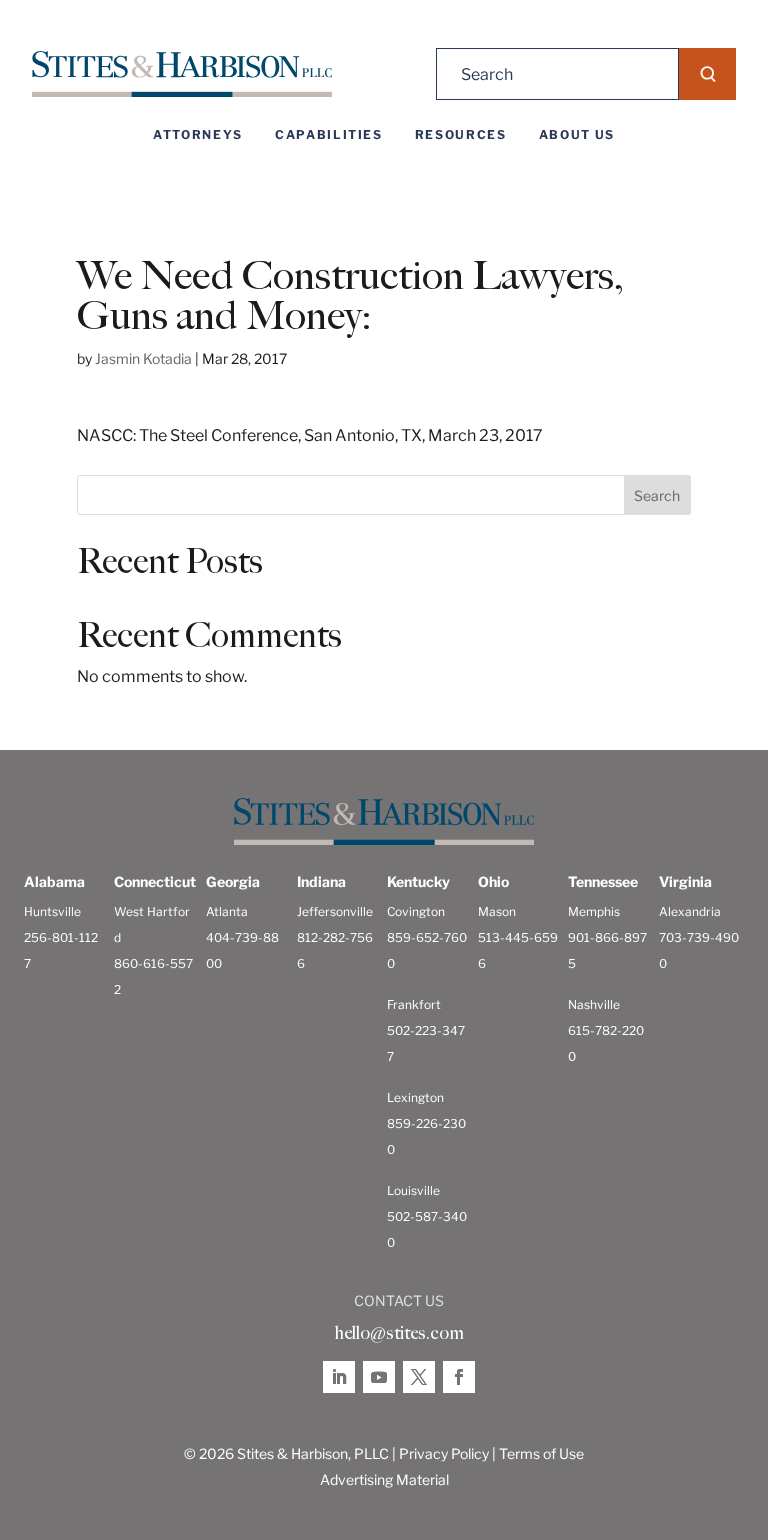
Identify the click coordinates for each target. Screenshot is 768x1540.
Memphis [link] (594, 911)
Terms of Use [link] (541, 1453)
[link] (182, 74)
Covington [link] (416, 911)
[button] (707, 74)
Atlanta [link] (227, 911)
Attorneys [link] (198, 135)
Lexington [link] (415, 1097)
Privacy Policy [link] (444, 1453)
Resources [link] (461, 135)
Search (657, 495)
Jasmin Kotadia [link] (143, 358)
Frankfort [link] (414, 1004)
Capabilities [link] (329, 135)
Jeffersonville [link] (335, 911)
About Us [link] (577, 135)
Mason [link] (497, 911)
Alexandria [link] (690, 911)
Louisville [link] (413, 1190)
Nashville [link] (594, 1004)
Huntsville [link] (52, 911)
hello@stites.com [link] (399, 1333)
